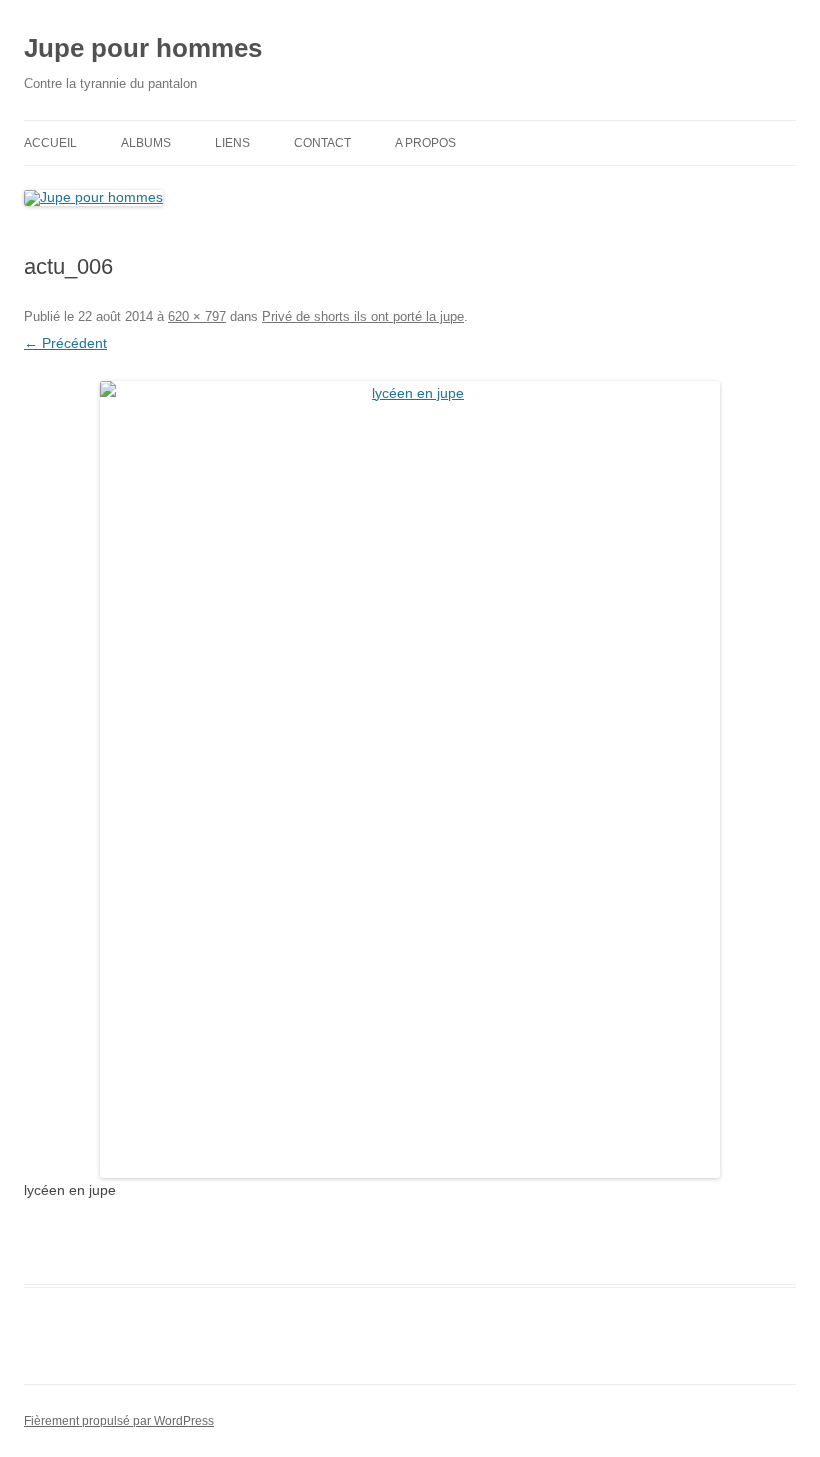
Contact (322, 143)
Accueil (50, 143)
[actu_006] (410, 779)
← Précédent (65, 343)
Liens (232, 143)
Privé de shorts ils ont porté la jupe (363, 316)
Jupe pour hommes (143, 48)
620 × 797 (197, 316)
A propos (425, 143)
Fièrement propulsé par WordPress (119, 1421)
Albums (146, 143)
